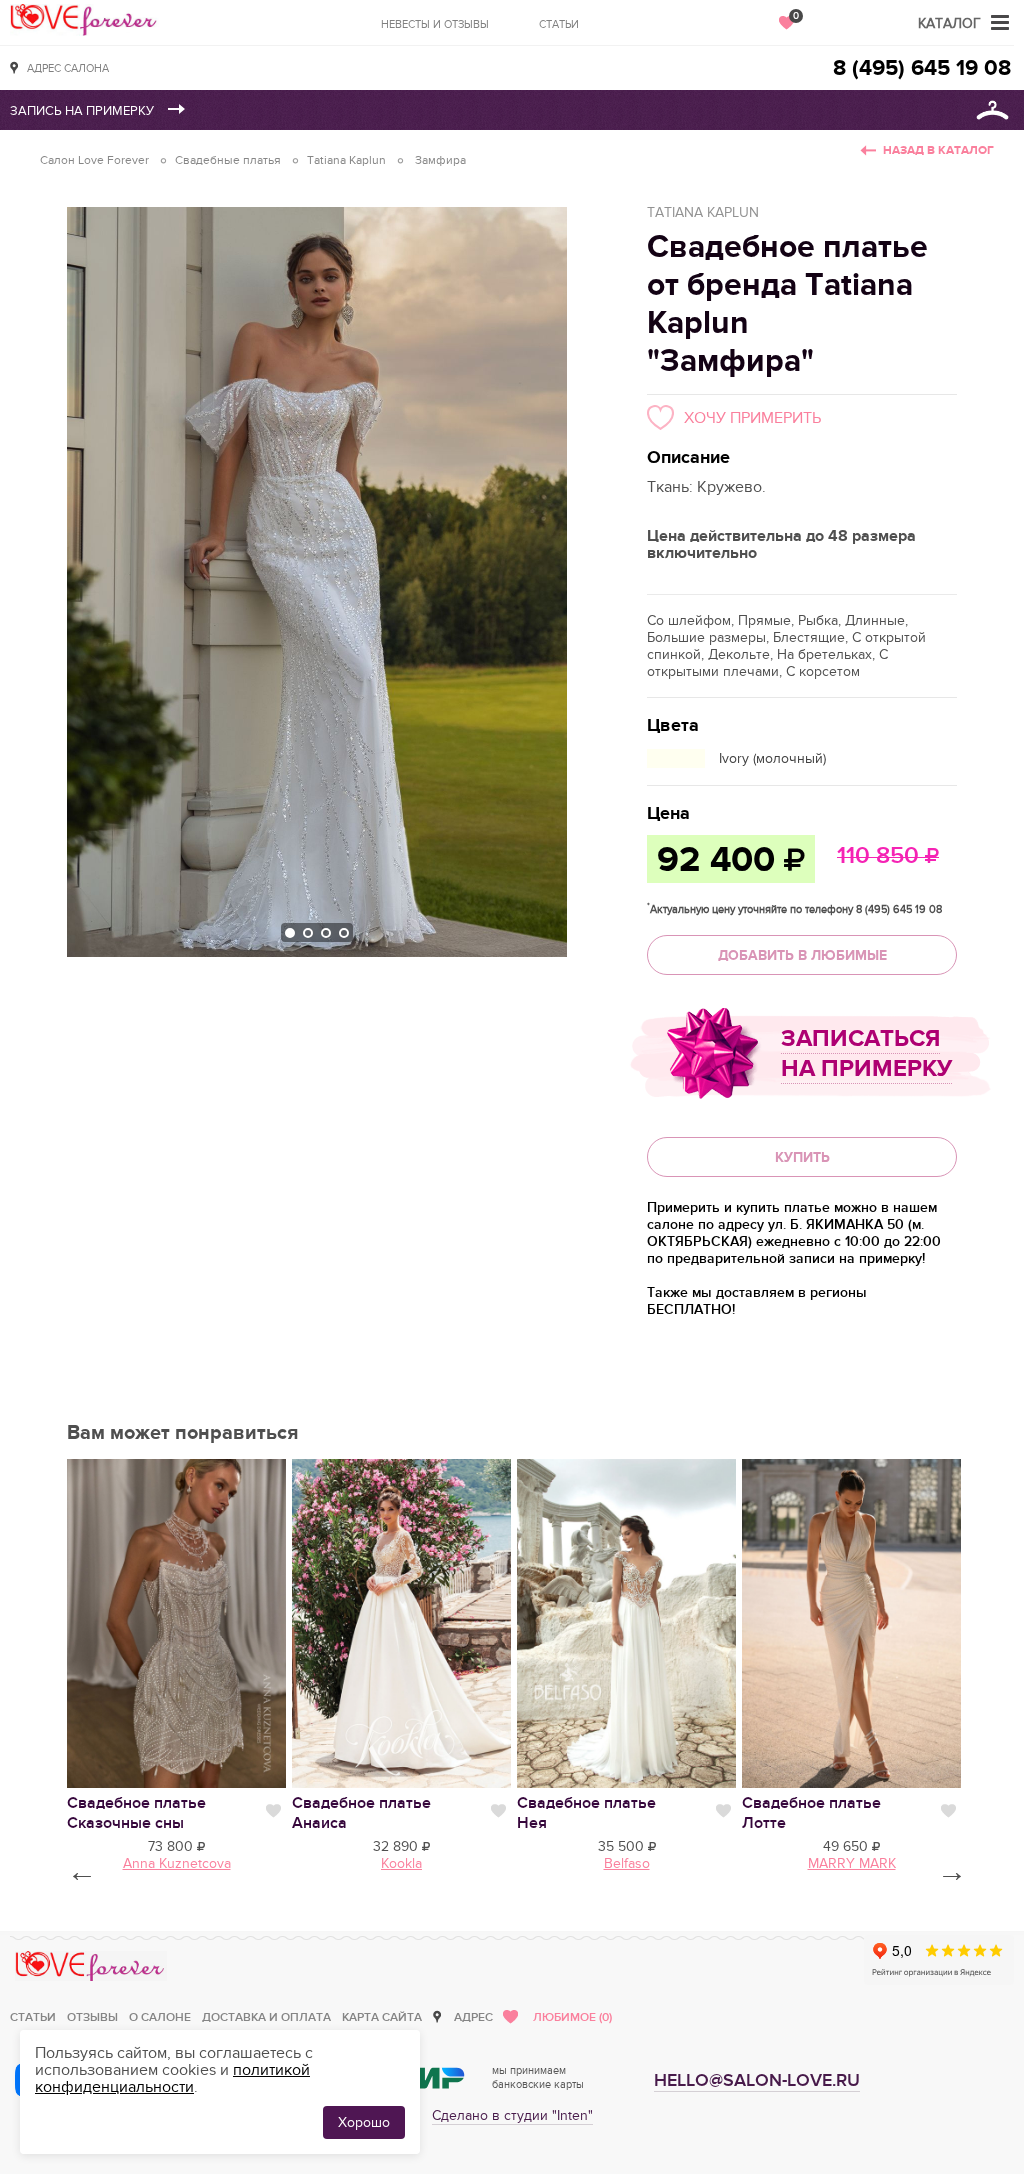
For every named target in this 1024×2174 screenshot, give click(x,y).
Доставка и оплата (266, 2017)
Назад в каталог (938, 150)
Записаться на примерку (866, 1053)
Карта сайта (382, 2017)
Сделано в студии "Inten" (512, 2115)
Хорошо (364, 2122)
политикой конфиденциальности (172, 2078)
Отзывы (92, 2017)
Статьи (559, 24)
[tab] (290, 933)
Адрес (473, 2017)
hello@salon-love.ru (757, 2080)
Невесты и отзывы (435, 24)
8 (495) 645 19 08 (922, 68)
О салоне (160, 2017)
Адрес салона (68, 68)
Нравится (273, 1811)
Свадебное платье (136, 1813)
